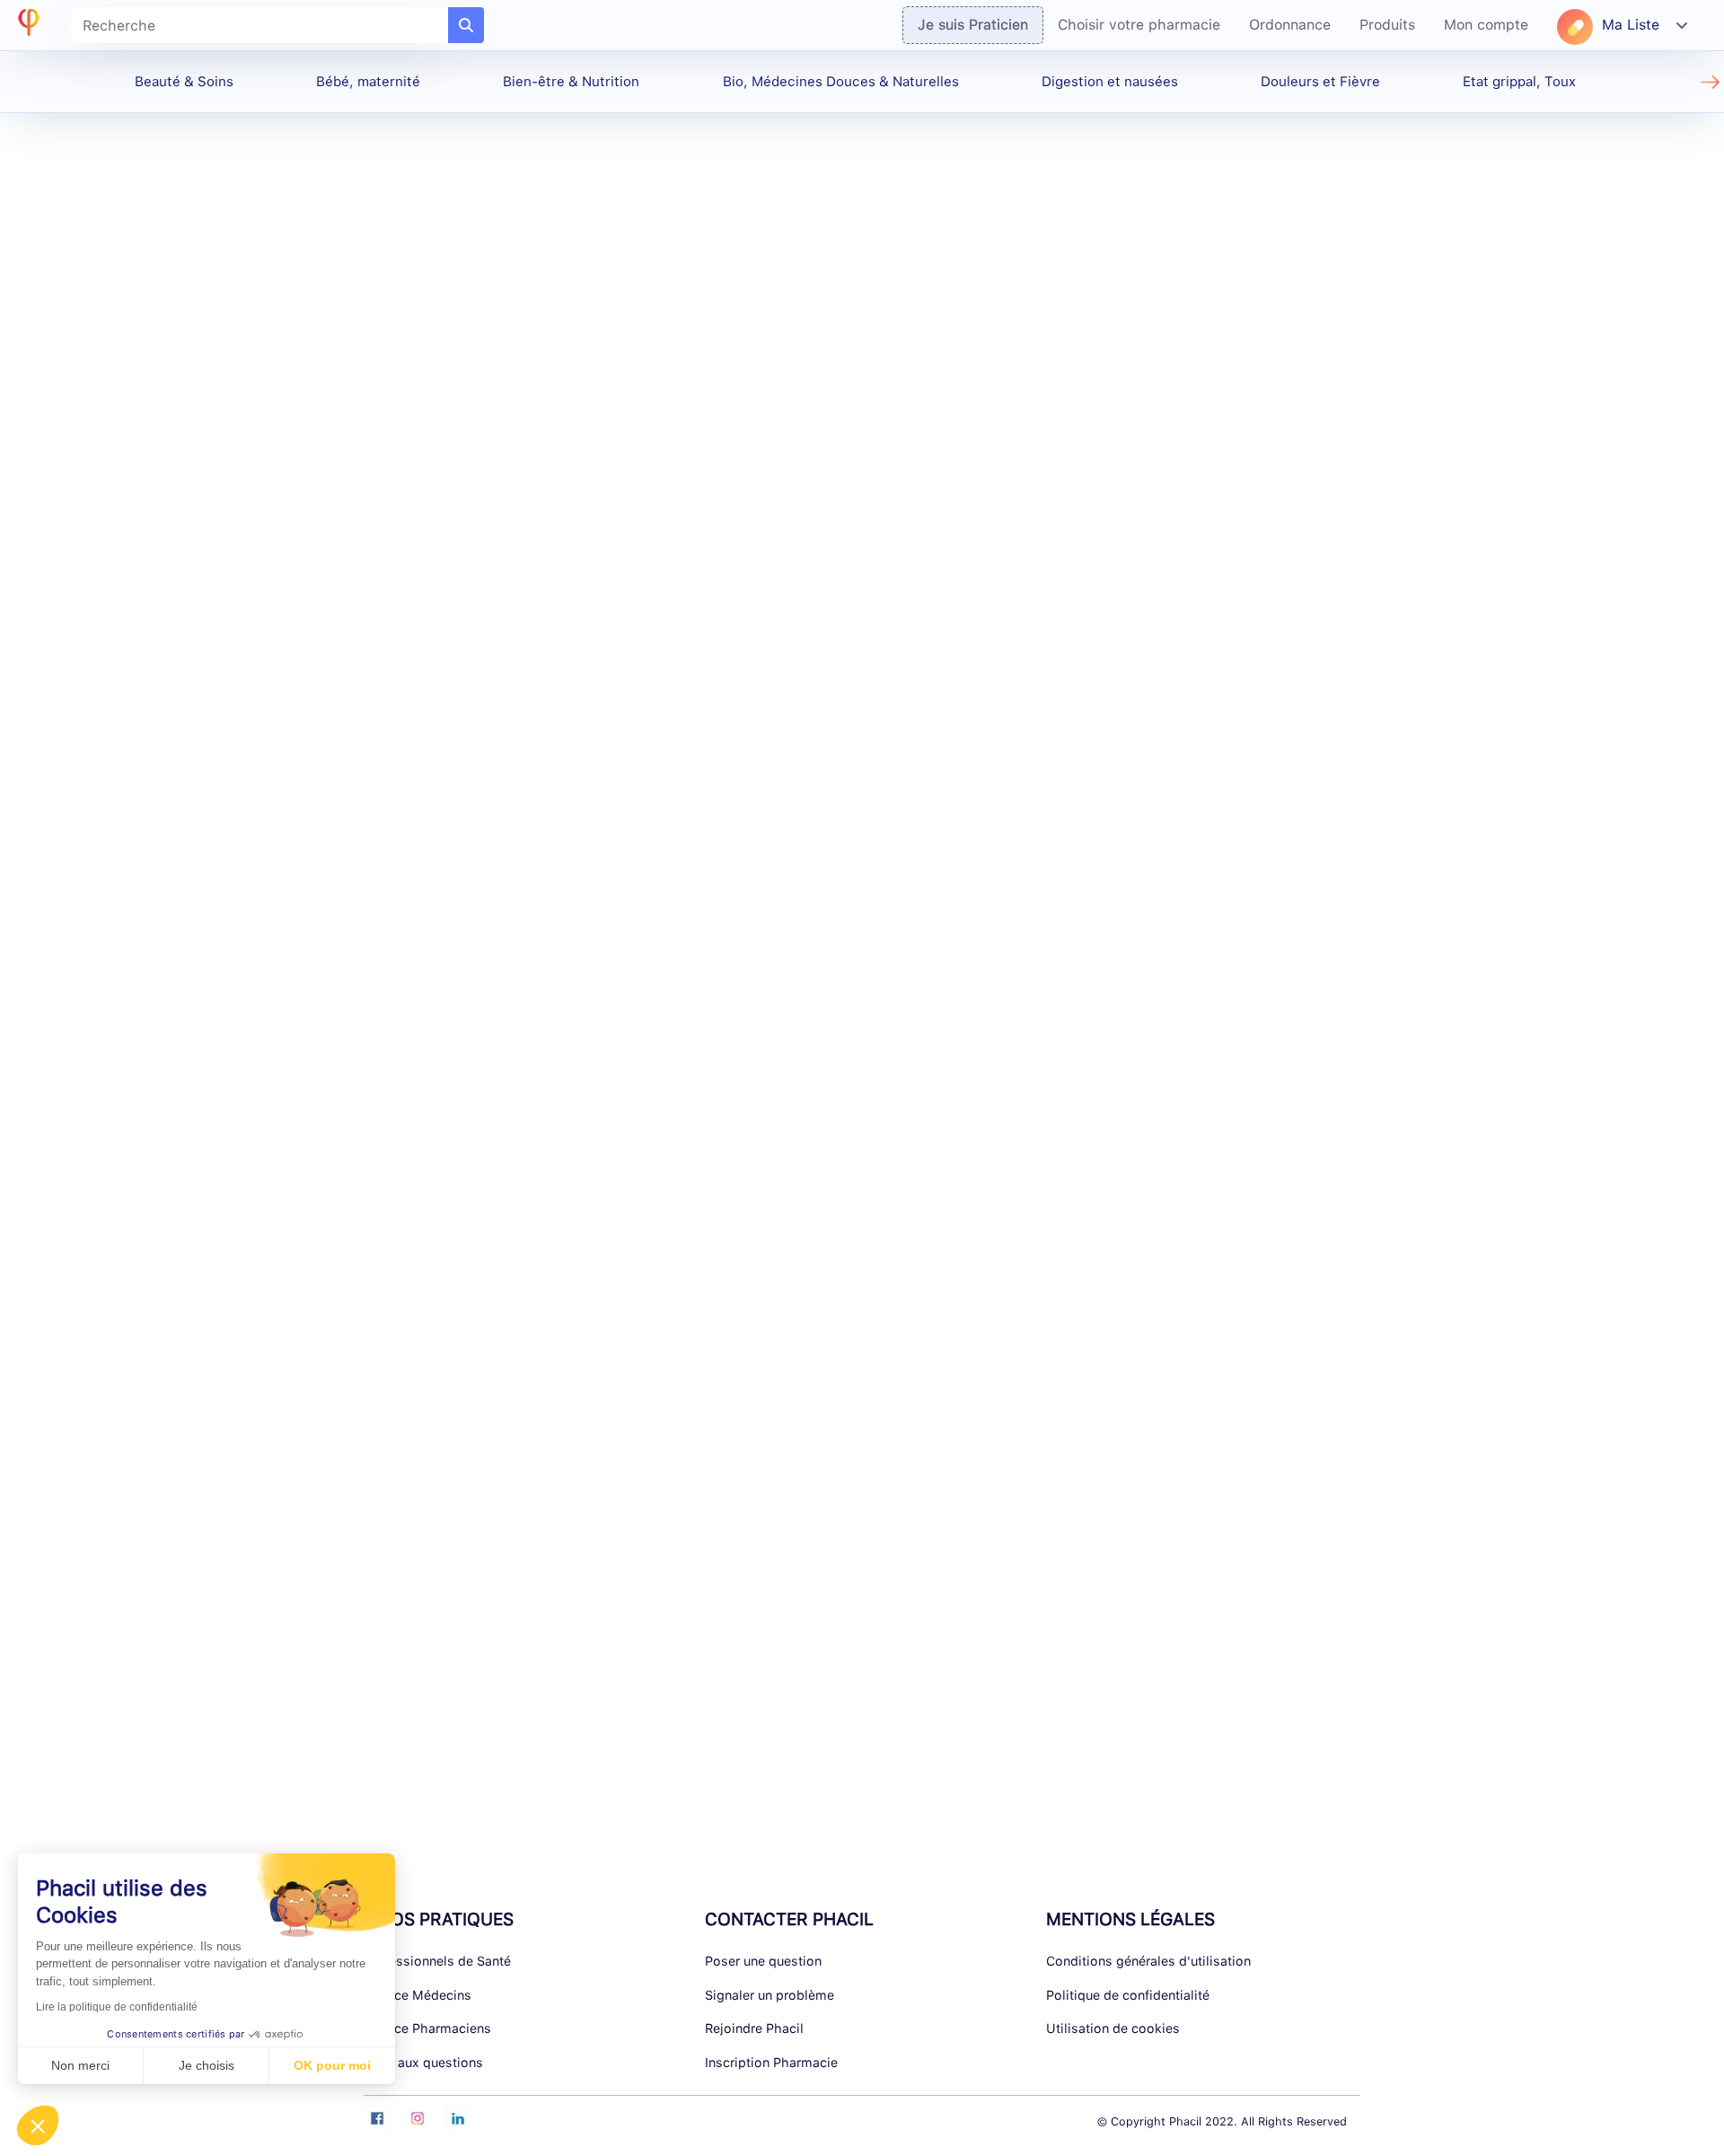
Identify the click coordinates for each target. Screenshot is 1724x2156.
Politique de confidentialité (1128, 1995)
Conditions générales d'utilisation (1148, 1961)
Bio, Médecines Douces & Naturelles (841, 82)
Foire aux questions (423, 2062)
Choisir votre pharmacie (1139, 25)
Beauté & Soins (184, 82)
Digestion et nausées (1110, 82)
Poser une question (763, 1961)
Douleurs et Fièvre (1320, 82)
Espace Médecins (418, 1995)
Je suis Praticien (973, 25)
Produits (1387, 25)
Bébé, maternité (368, 82)
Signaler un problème (770, 1995)
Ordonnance (1290, 25)
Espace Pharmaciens (427, 2028)
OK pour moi (332, 2065)
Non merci (80, 2065)
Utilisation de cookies (1113, 2028)
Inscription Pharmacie (771, 2062)
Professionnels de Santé (437, 1961)
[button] (38, 2125)
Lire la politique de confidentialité (117, 2007)
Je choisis (207, 2065)
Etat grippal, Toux (1519, 82)
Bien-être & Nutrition (571, 82)
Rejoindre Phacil (754, 2028)
